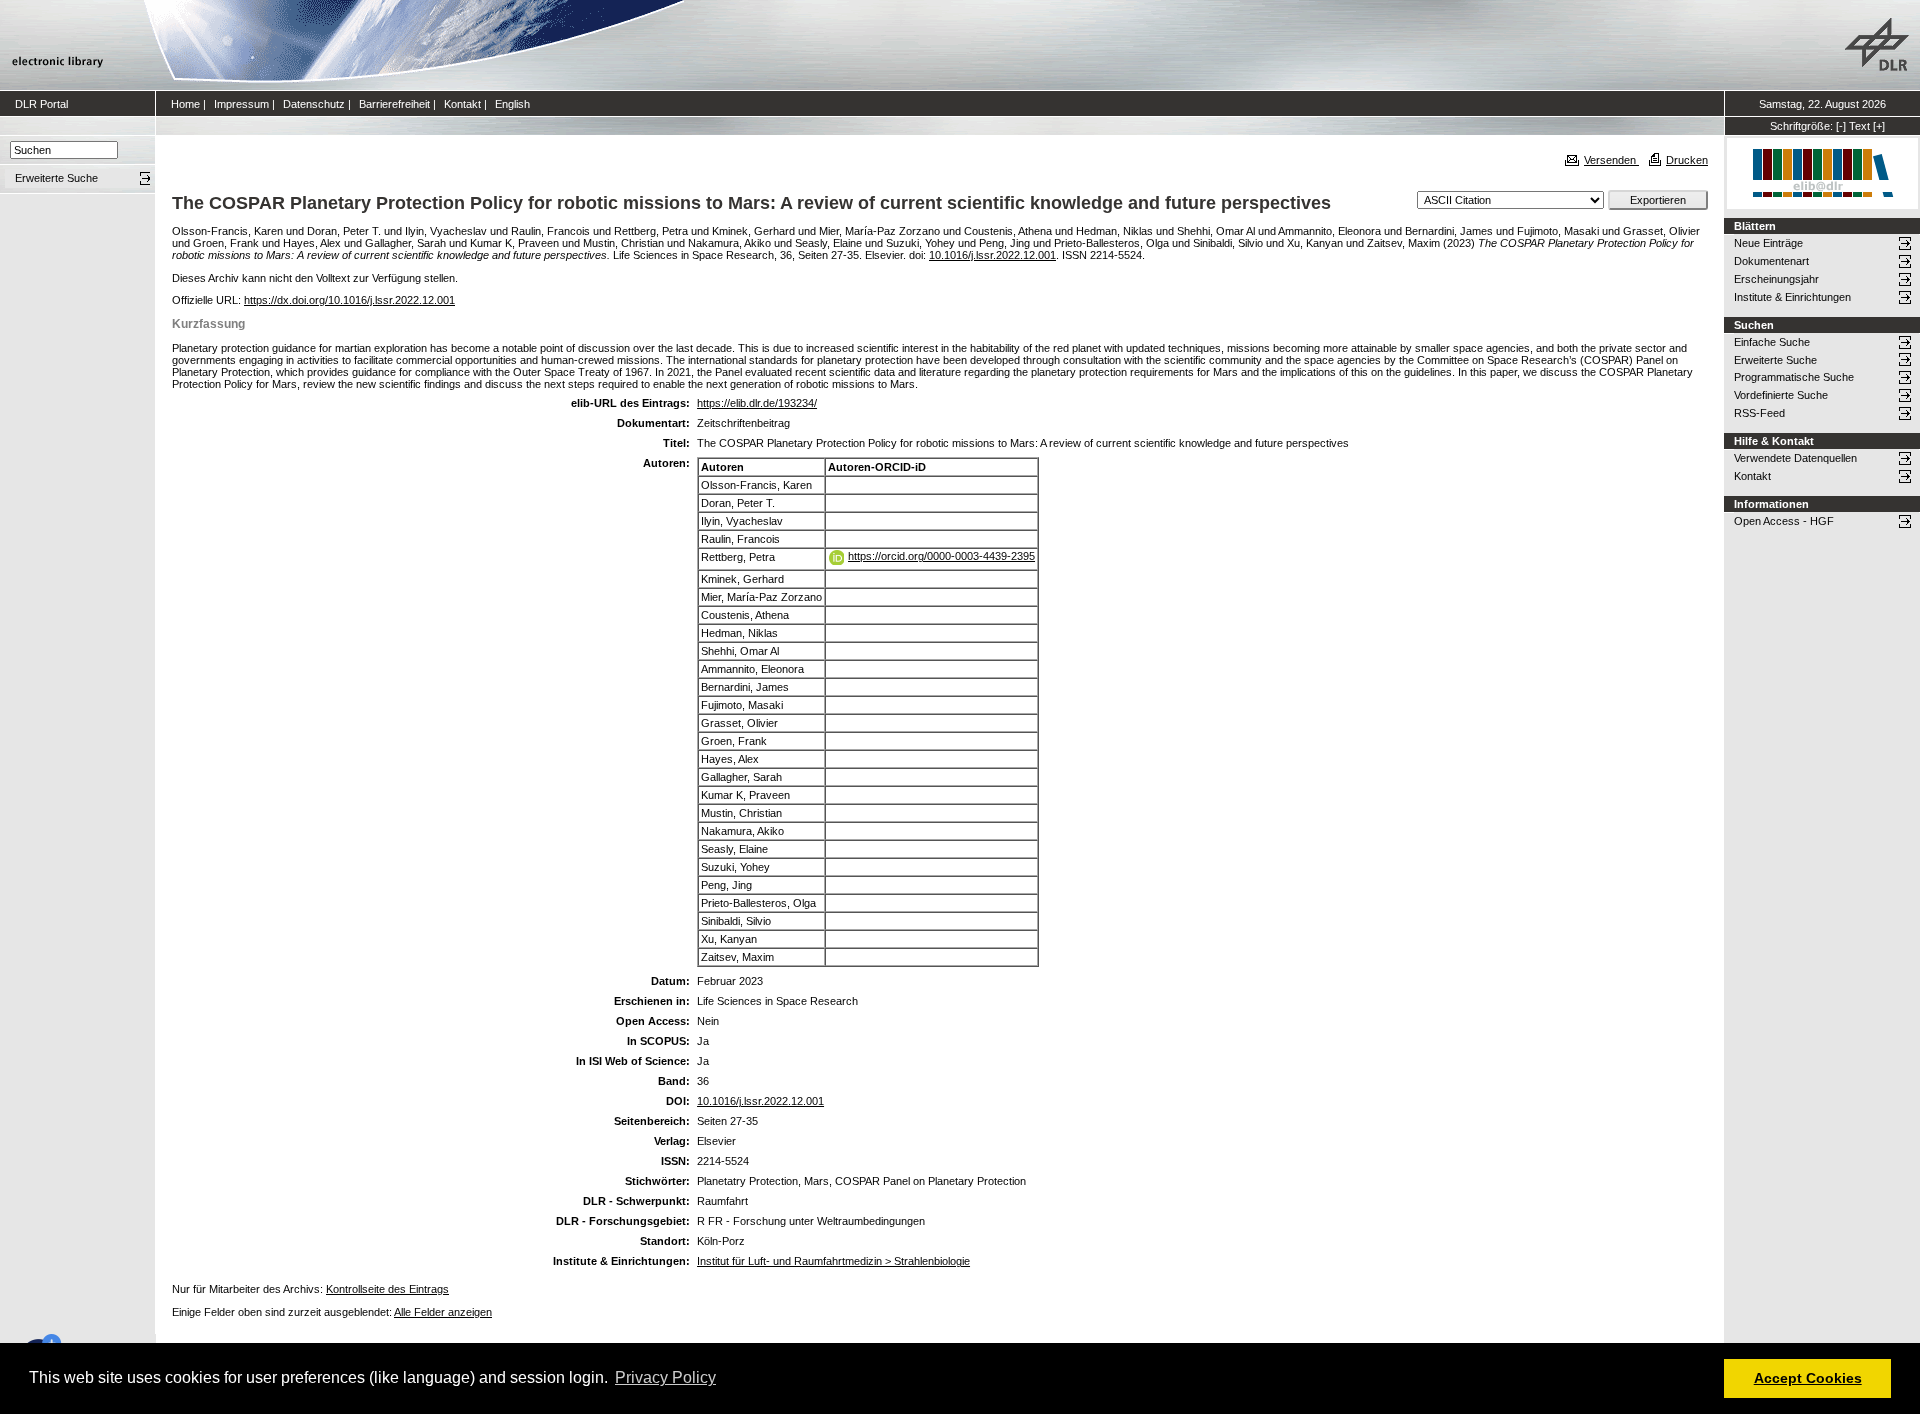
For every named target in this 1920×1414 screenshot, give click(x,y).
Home (185, 104)
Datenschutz (314, 104)
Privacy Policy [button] (665, 1377)
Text (1859, 126)
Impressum (241, 104)
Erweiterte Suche (1775, 360)
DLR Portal (41, 104)
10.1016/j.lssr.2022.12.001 (992, 255)
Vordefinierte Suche (1781, 395)
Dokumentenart (1771, 261)
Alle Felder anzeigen (443, 1312)
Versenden (1611, 160)
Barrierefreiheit (394, 104)
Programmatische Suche (1794, 377)
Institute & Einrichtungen (1792, 297)
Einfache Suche (1772, 342)
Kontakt (462, 104)
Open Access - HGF (1784, 521)
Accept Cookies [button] (1808, 1378)
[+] (1879, 126)
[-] (1841, 126)
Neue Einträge (1768, 243)
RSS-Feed (1759, 413)
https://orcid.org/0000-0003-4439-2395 (941, 556)
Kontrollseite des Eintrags (387, 1289)
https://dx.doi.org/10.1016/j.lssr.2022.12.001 (349, 300)
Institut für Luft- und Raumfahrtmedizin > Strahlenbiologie (833, 1261)
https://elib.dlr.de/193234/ (757, 403)
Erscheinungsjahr (1776, 279)
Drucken (1687, 160)
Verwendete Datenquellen (1795, 458)
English (512, 104)
